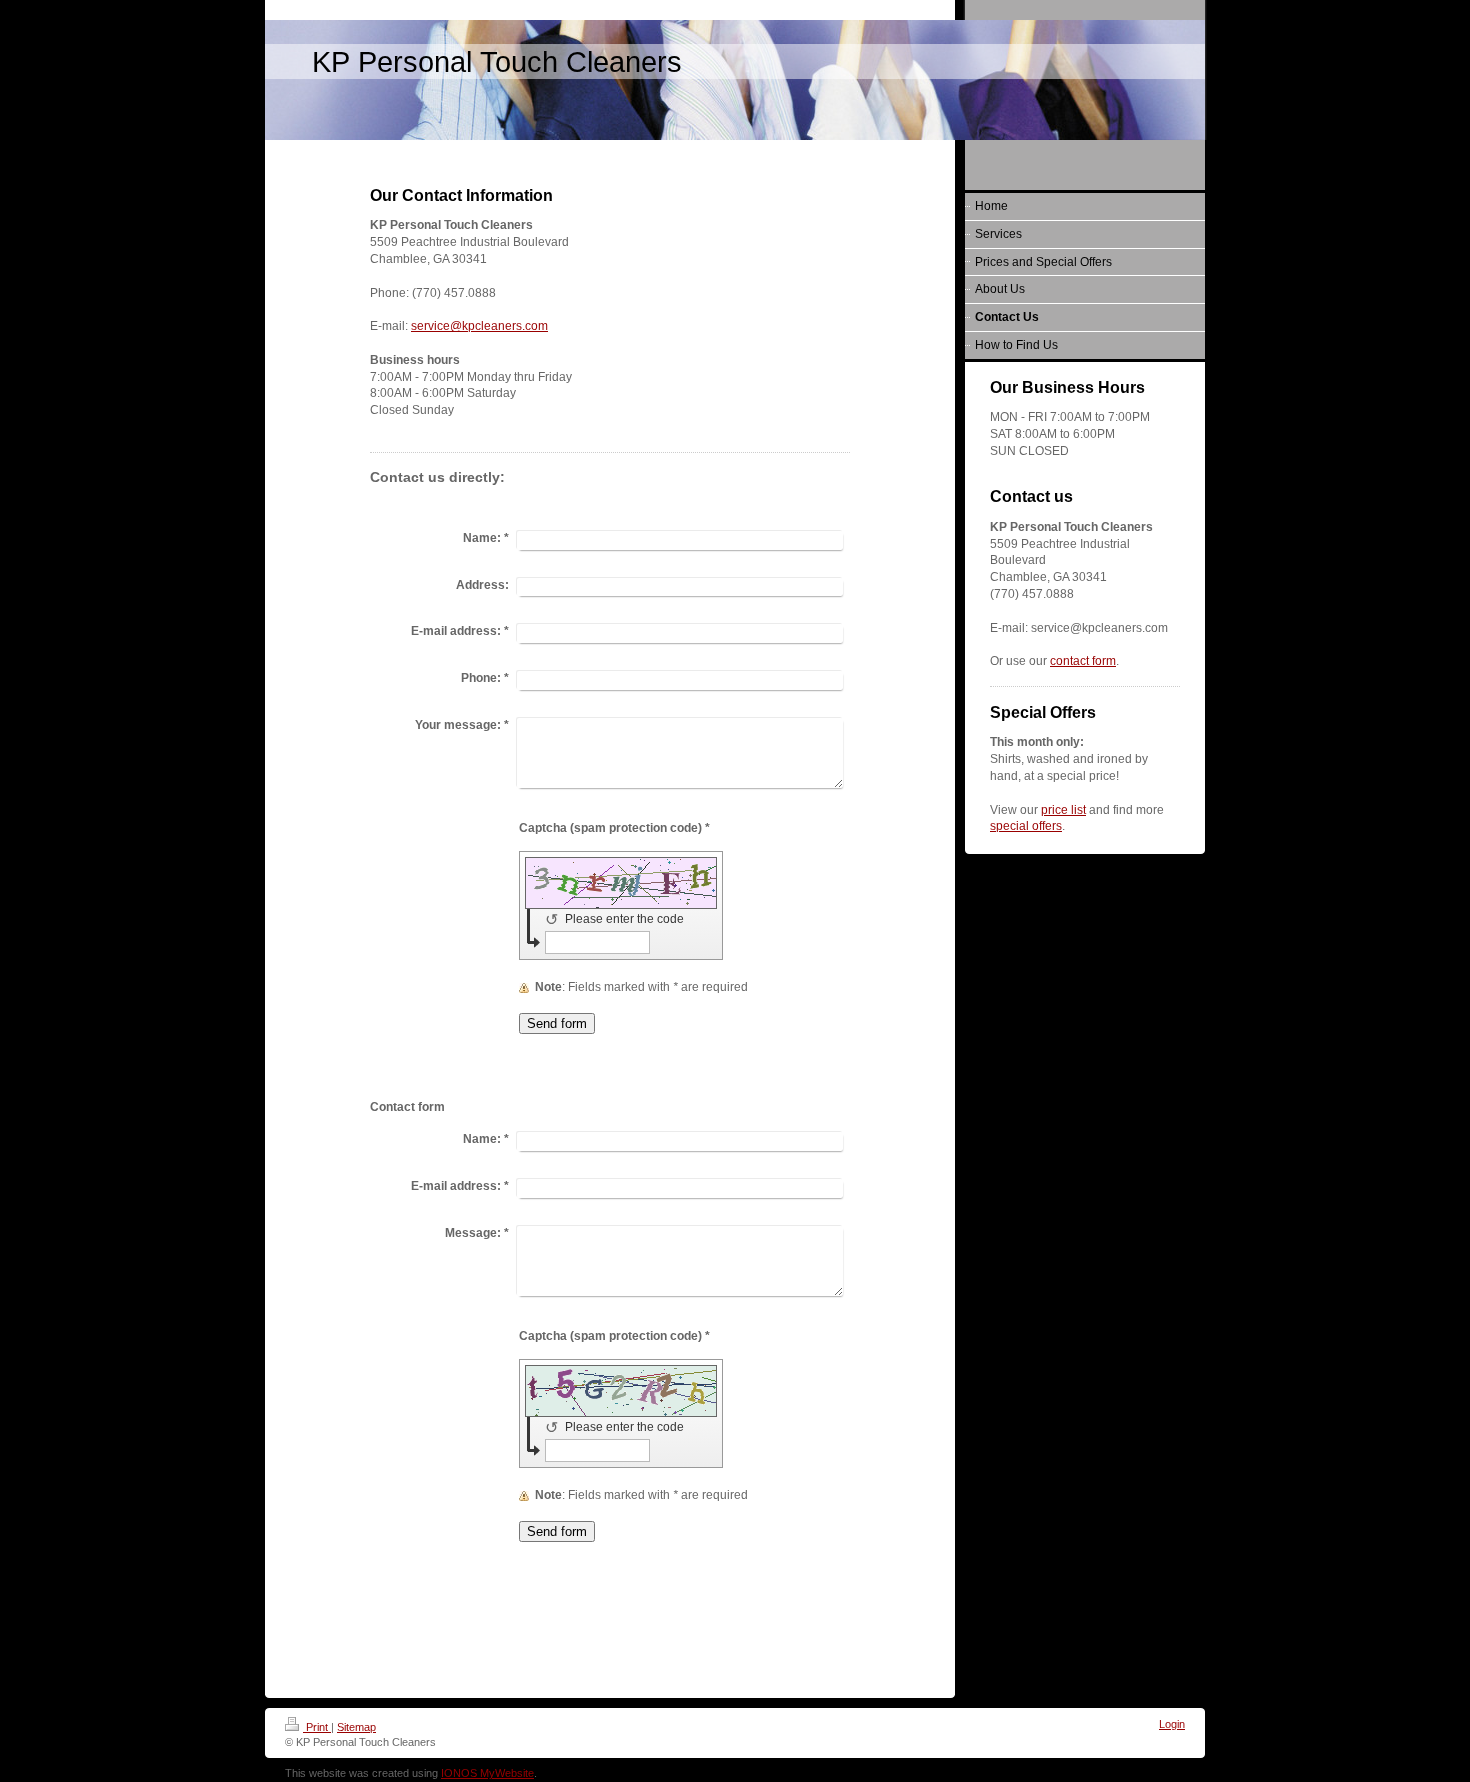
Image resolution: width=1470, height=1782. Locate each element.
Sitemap (356, 1727)
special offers (1026, 826)
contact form (1083, 661)
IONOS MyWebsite (487, 1773)
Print (317, 1727)
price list (1063, 810)
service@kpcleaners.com (479, 326)
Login (1172, 1724)
